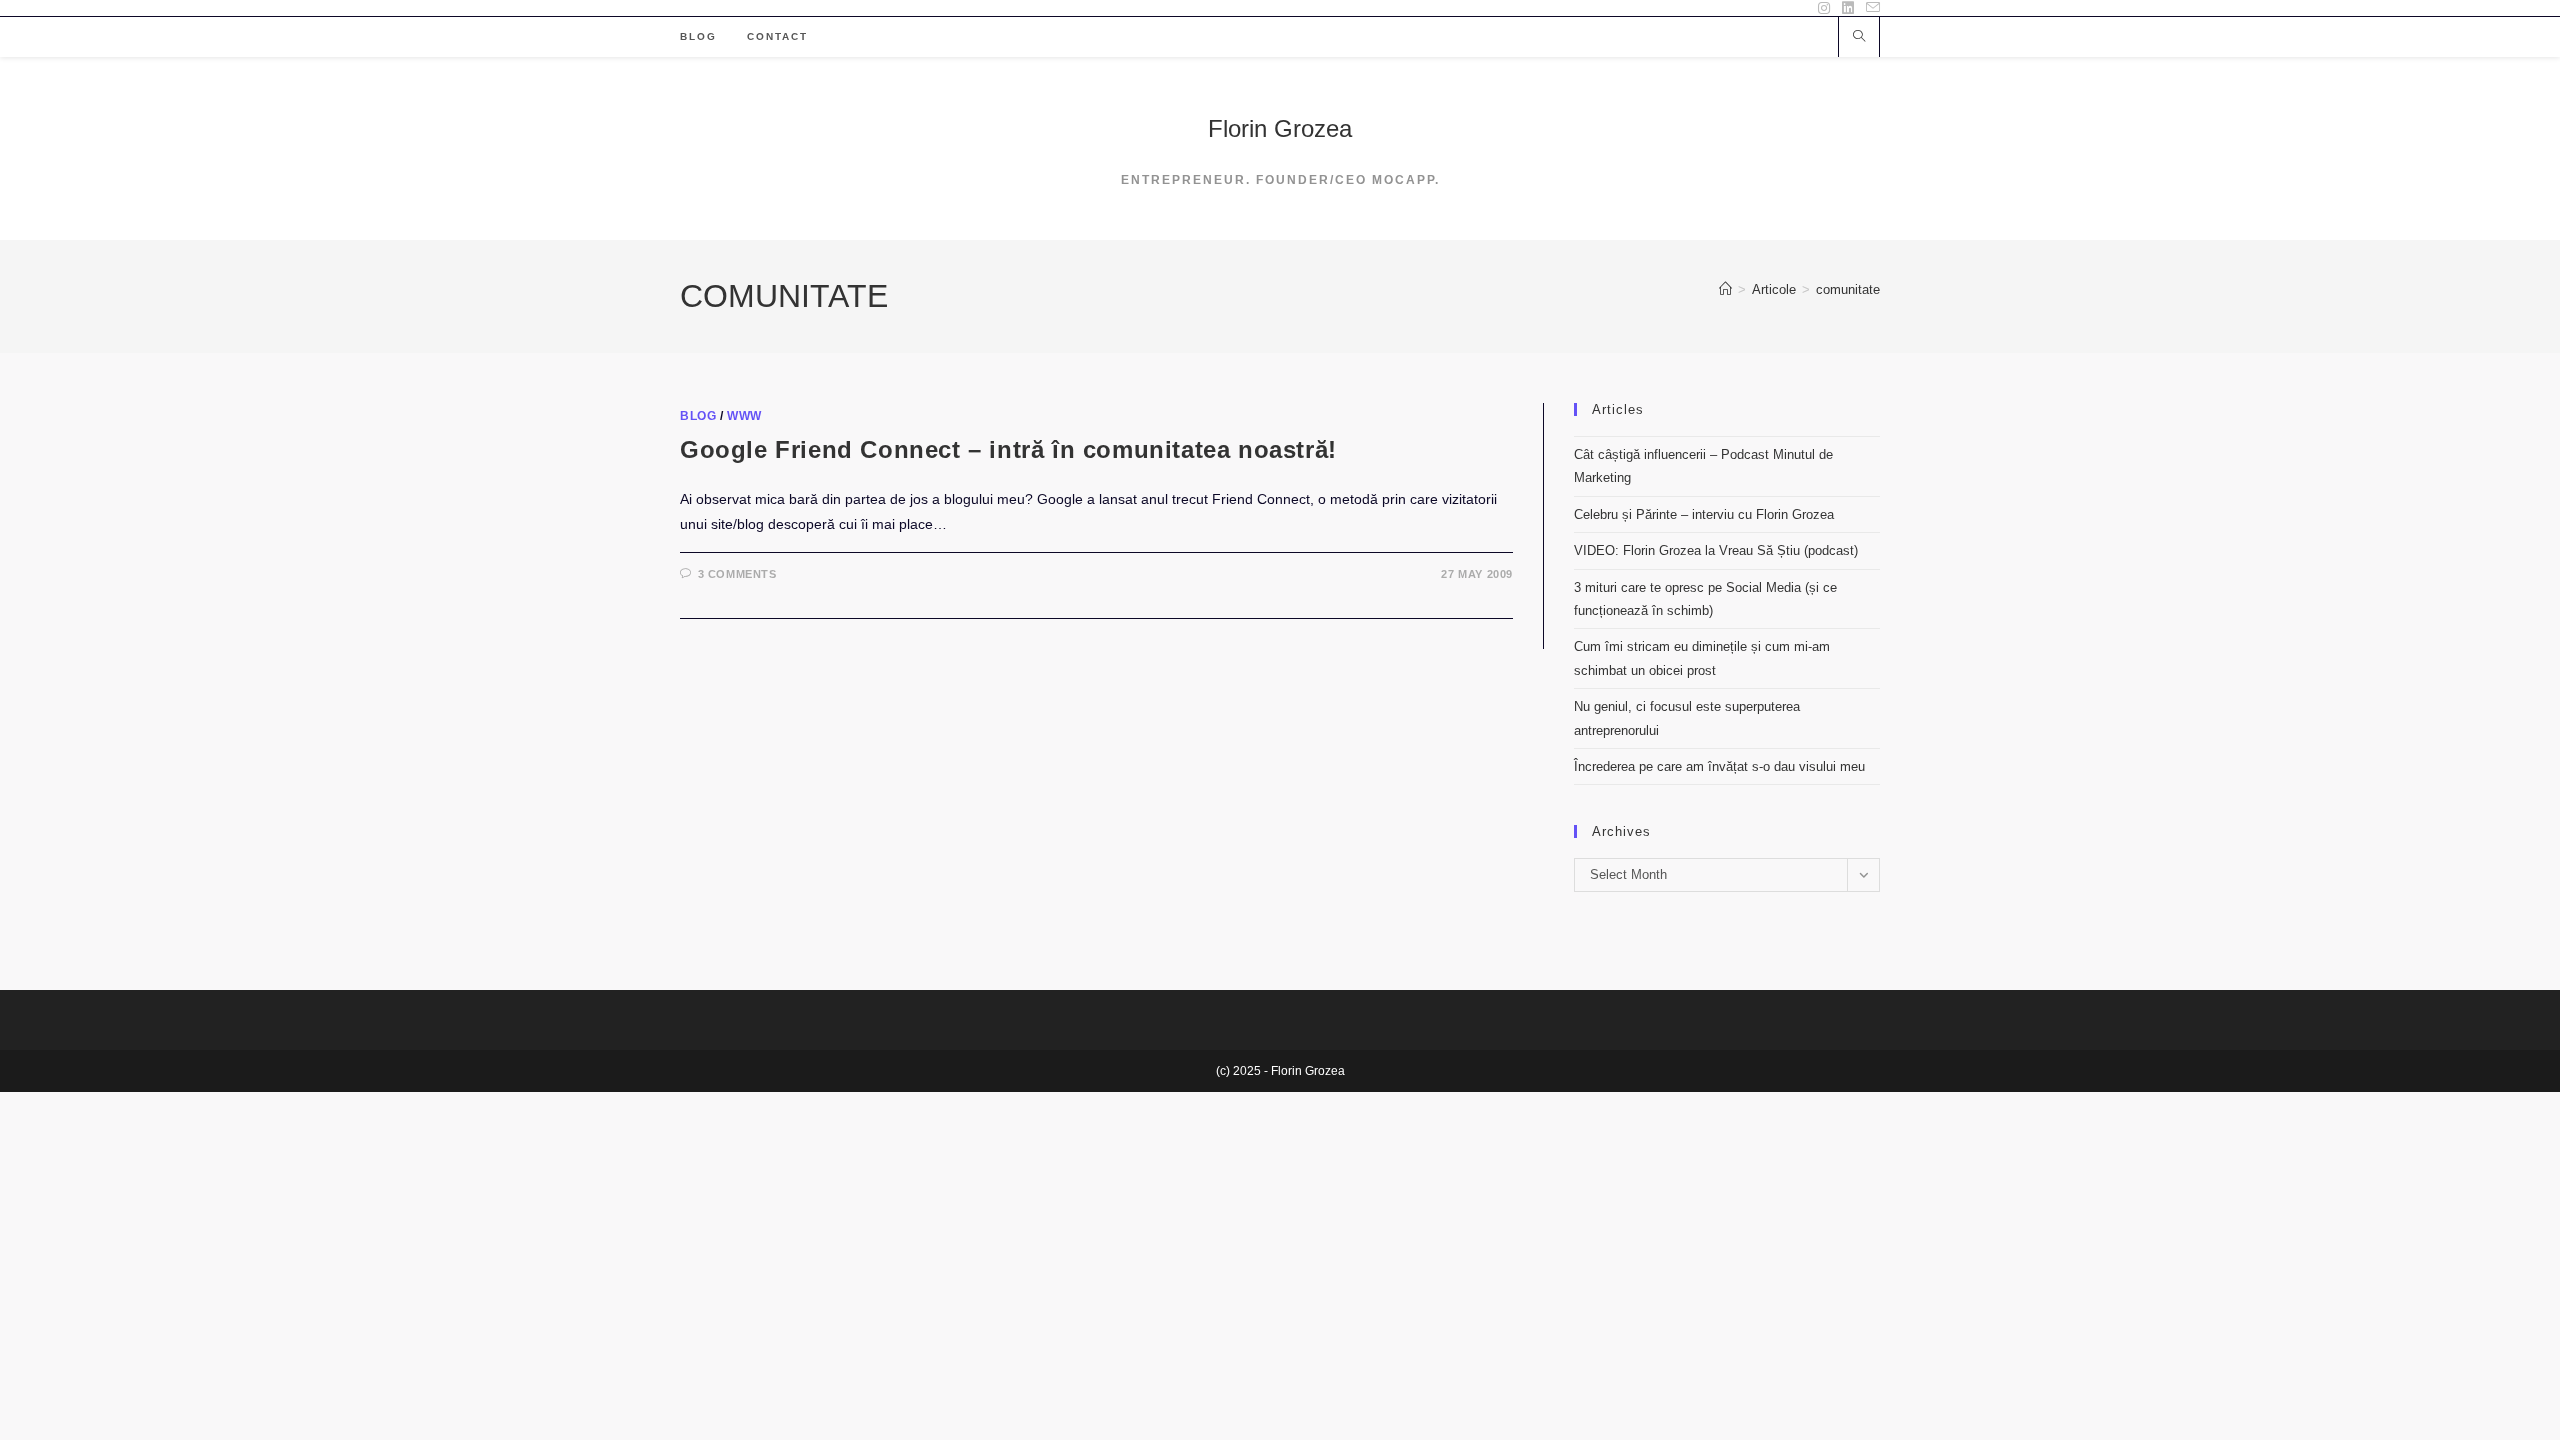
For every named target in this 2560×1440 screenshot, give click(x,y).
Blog (698, 416)
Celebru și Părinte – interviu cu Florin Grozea (1704, 514)
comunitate (1848, 289)
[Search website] (1859, 38)
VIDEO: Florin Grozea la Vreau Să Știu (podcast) (1716, 550)
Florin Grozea (1280, 128)
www (744, 416)
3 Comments (737, 574)
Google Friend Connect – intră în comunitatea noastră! (1008, 449)
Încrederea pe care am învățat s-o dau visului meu (1719, 766)
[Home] (1725, 289)
